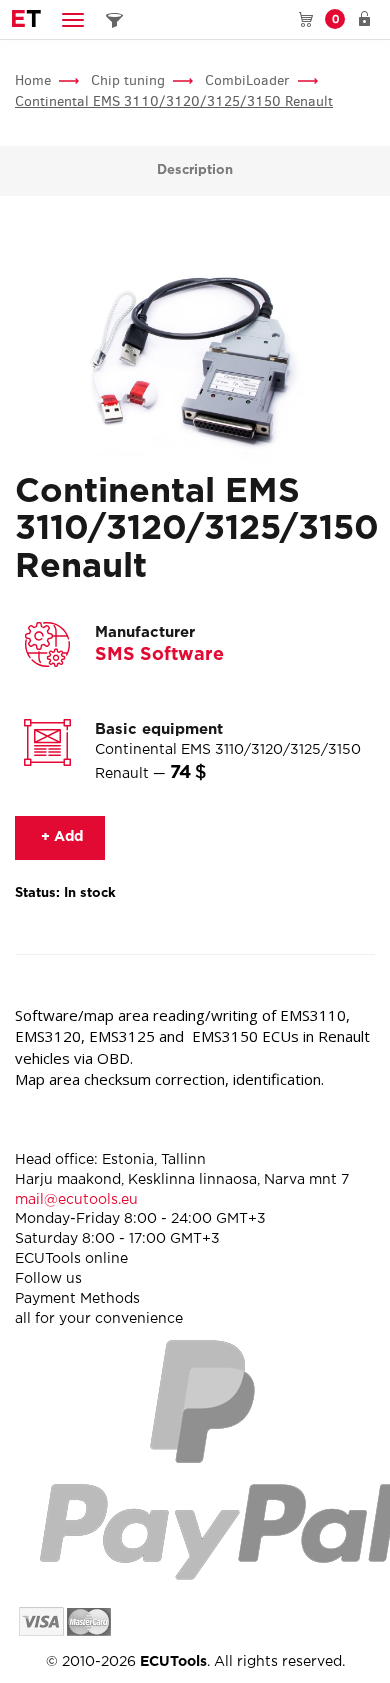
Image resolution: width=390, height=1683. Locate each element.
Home (33, 80)
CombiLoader (247, 80)
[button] (73, 19)
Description (195, 170)
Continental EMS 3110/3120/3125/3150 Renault (174, 101)
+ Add (60, 837)
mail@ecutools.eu (76, 1200)
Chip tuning (128, 80)
